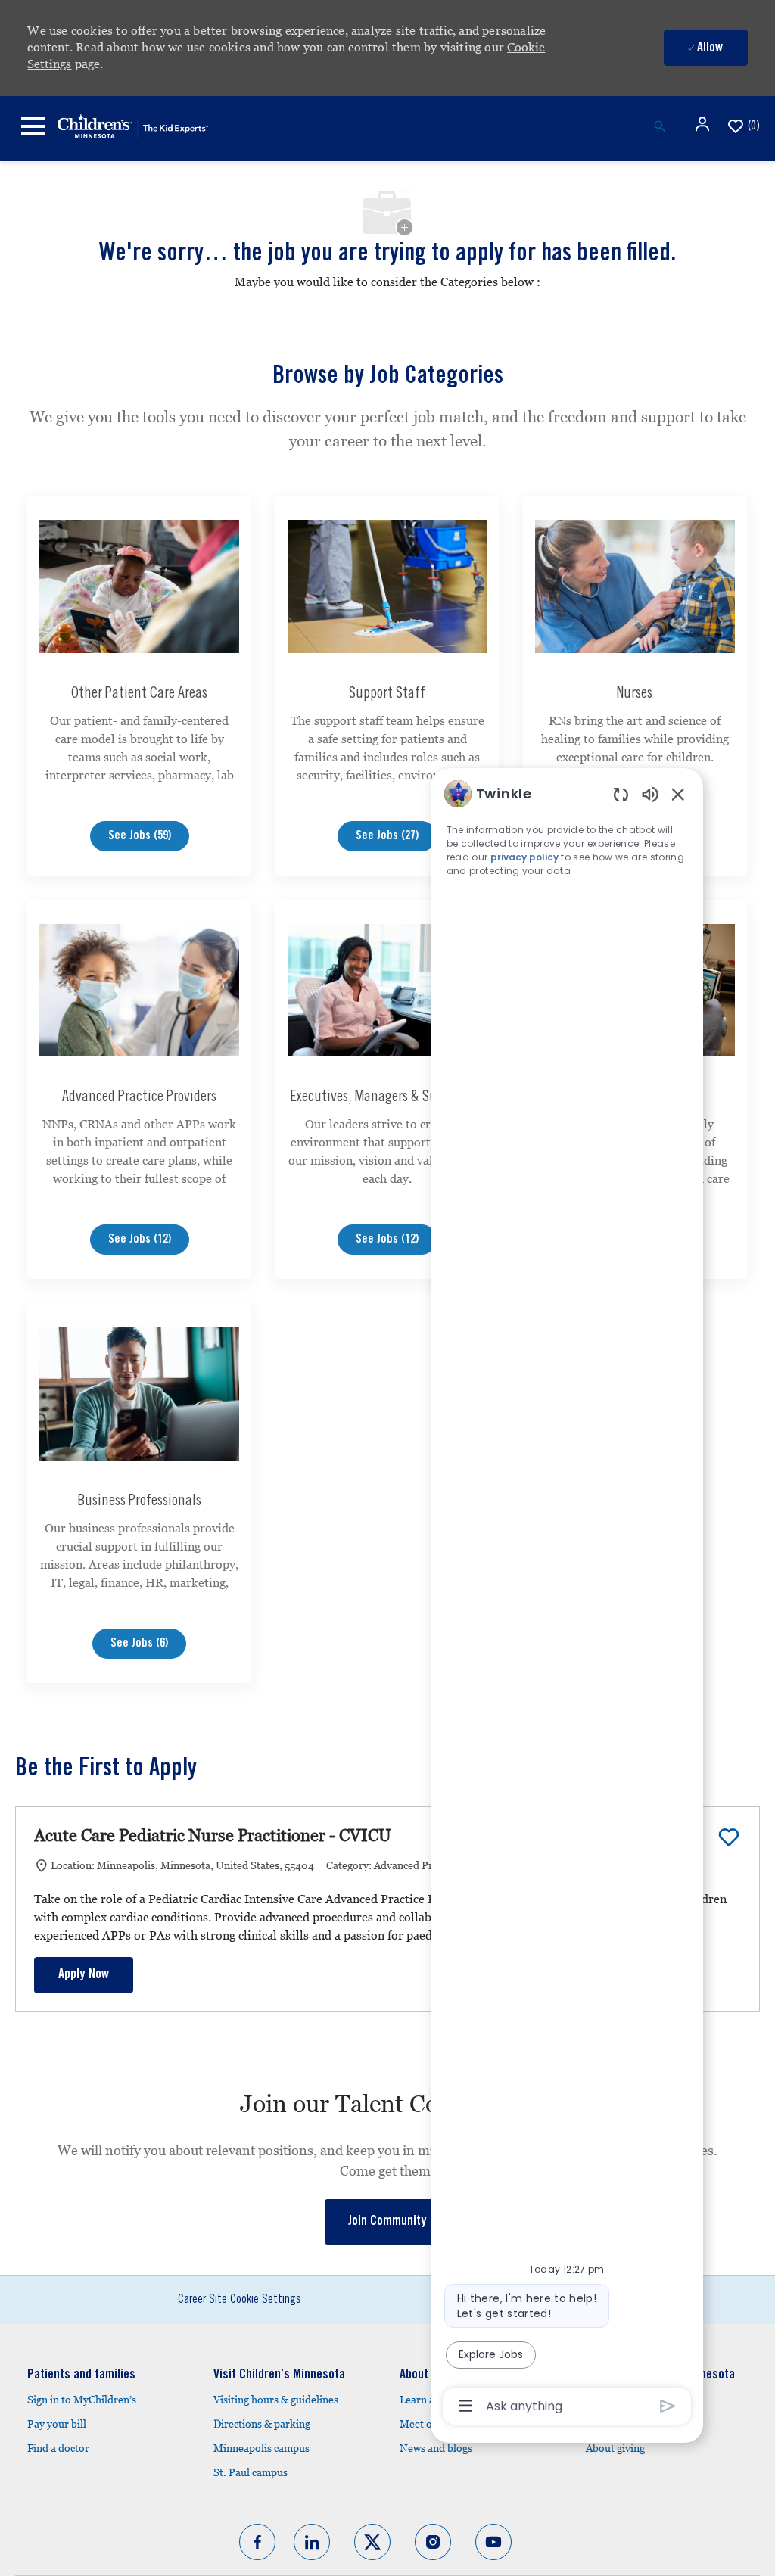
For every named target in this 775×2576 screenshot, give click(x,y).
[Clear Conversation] (621, 794)
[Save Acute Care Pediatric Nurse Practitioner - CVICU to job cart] (729, 1837)
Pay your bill (57, 2424)
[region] (567, 1599)
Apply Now (84, 1975)
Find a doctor (58, 2448)
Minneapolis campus (261, 2448)
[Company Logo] (133, 124)
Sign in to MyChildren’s (82, 2400)
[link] (387, 2222)
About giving (615, 2448)
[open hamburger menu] (33, 126)
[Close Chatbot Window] (678, 794)
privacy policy (524, 857)
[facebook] (257, 2542)
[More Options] (466, 2406)
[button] (704, 124)
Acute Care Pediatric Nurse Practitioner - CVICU (213, 1836)
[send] (668, 2406)
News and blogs (436, 2448)
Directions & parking (262, 2424)
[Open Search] (660, 126)
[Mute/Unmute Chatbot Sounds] (650, 793)
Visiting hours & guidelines (276, 2400)
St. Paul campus (251, 2472)
